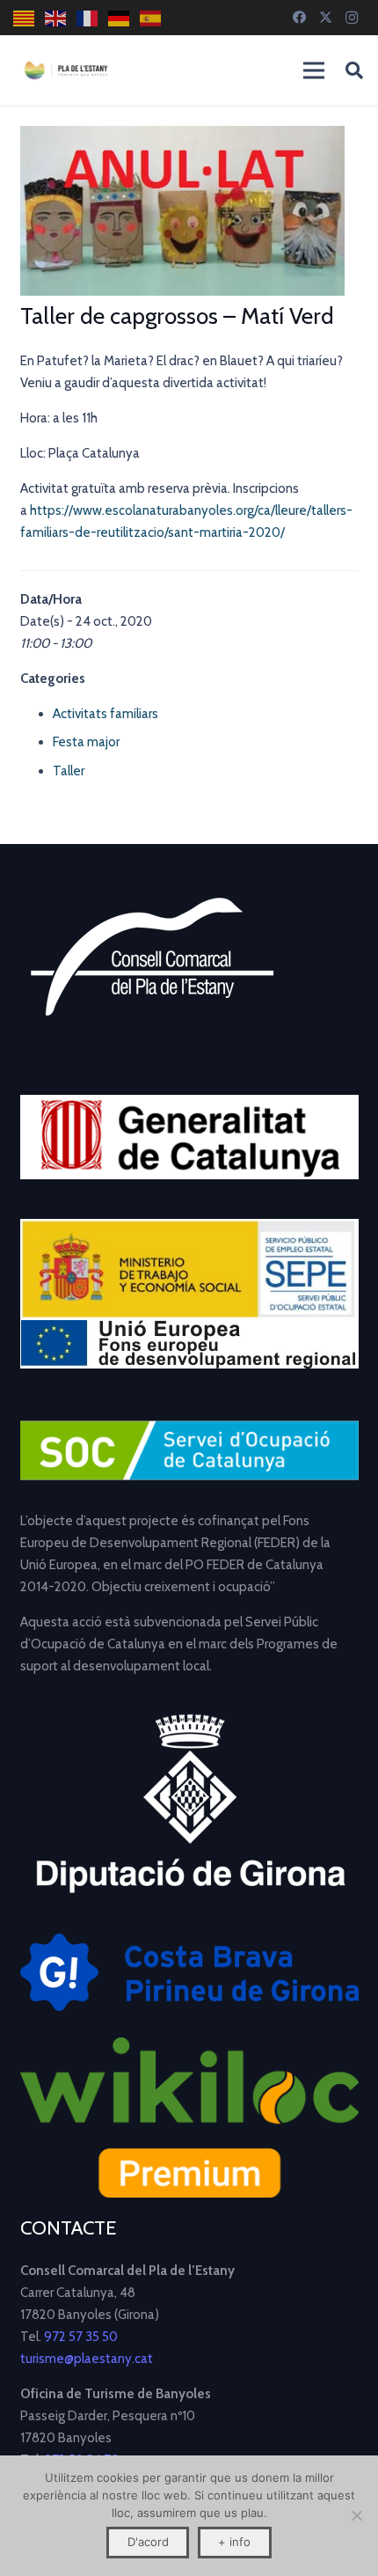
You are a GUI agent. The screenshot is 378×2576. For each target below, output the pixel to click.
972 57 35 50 (81, 2337)
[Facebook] (299, 18)
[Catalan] (25, 18)
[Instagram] (352, 18)
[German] (120, 18)
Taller (69, 771)
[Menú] (314, 70)
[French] (88, 18)
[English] (56, 18)
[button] (354, 70)
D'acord (148, 2542)
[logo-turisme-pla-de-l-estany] (66, 70)
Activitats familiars (105, 714)
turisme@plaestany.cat (87, 2359)
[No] (356, 2515)
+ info (234, 2542)
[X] (325, 18)
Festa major (86, 742)
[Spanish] (151, 18)
